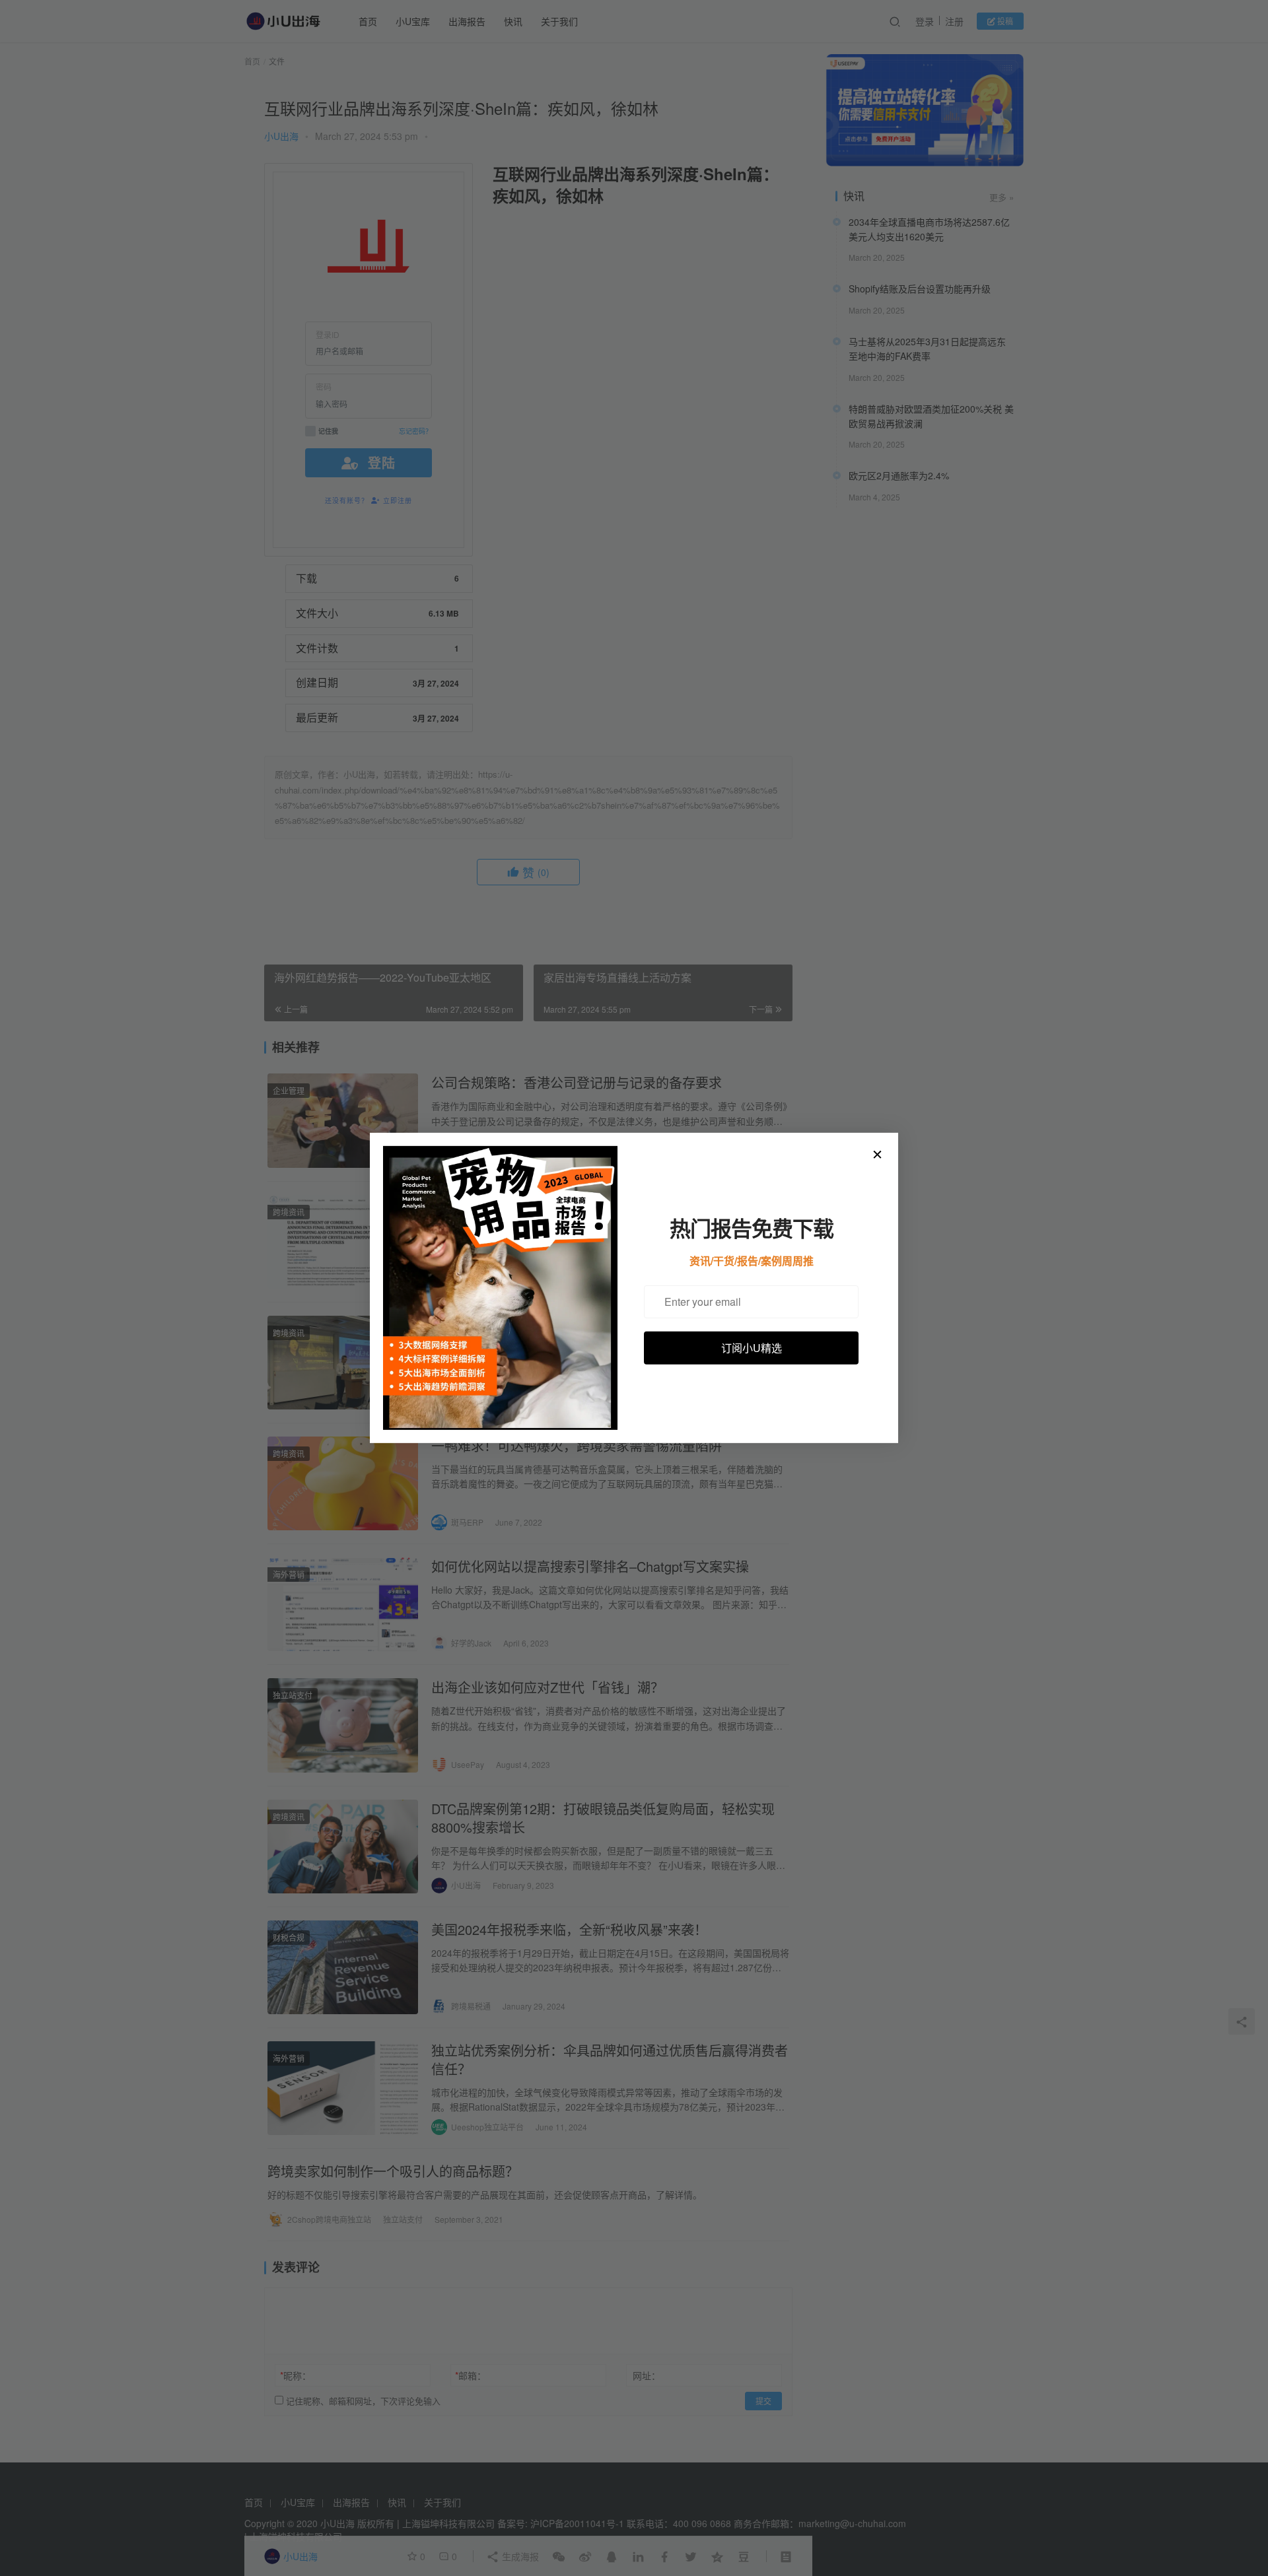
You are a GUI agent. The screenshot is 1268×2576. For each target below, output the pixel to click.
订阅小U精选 (752, 1347)
